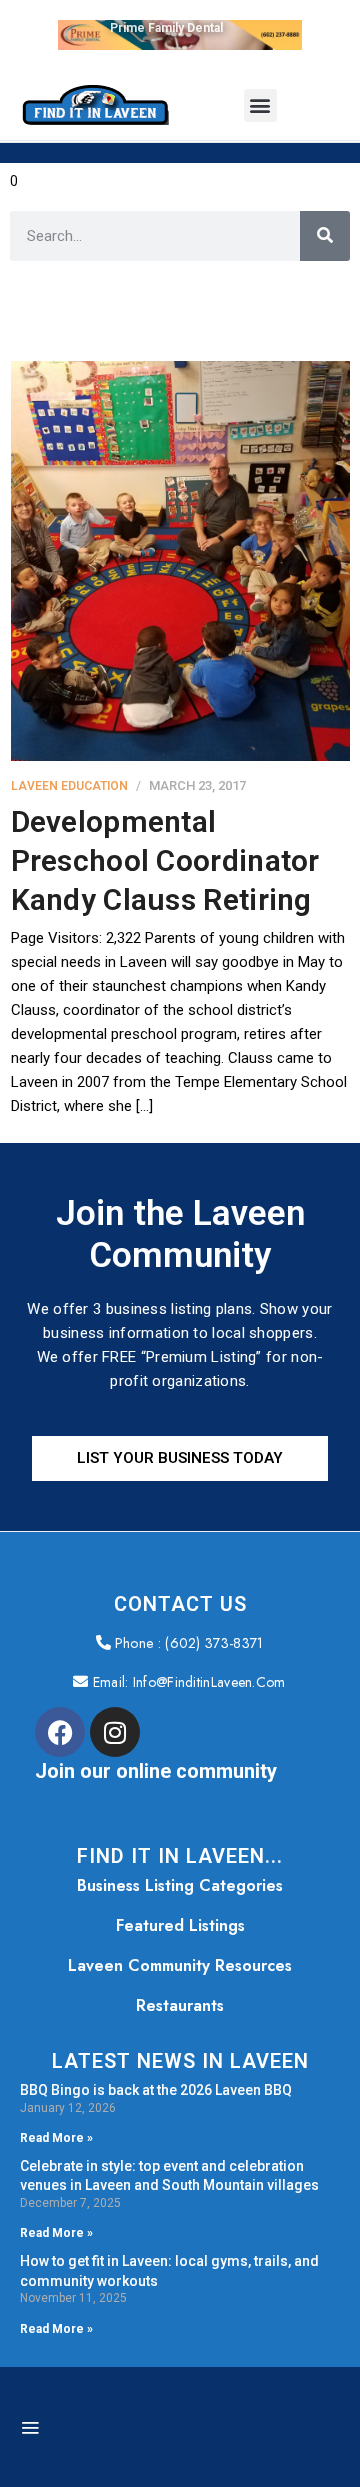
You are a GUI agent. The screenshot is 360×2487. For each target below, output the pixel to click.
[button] (260, 105)
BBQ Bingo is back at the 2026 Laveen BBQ (156, 2090)
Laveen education (69, 786)
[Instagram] (115, 1732)
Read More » (56, 2138)
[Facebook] (60, 1732)
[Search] (325, 236)
